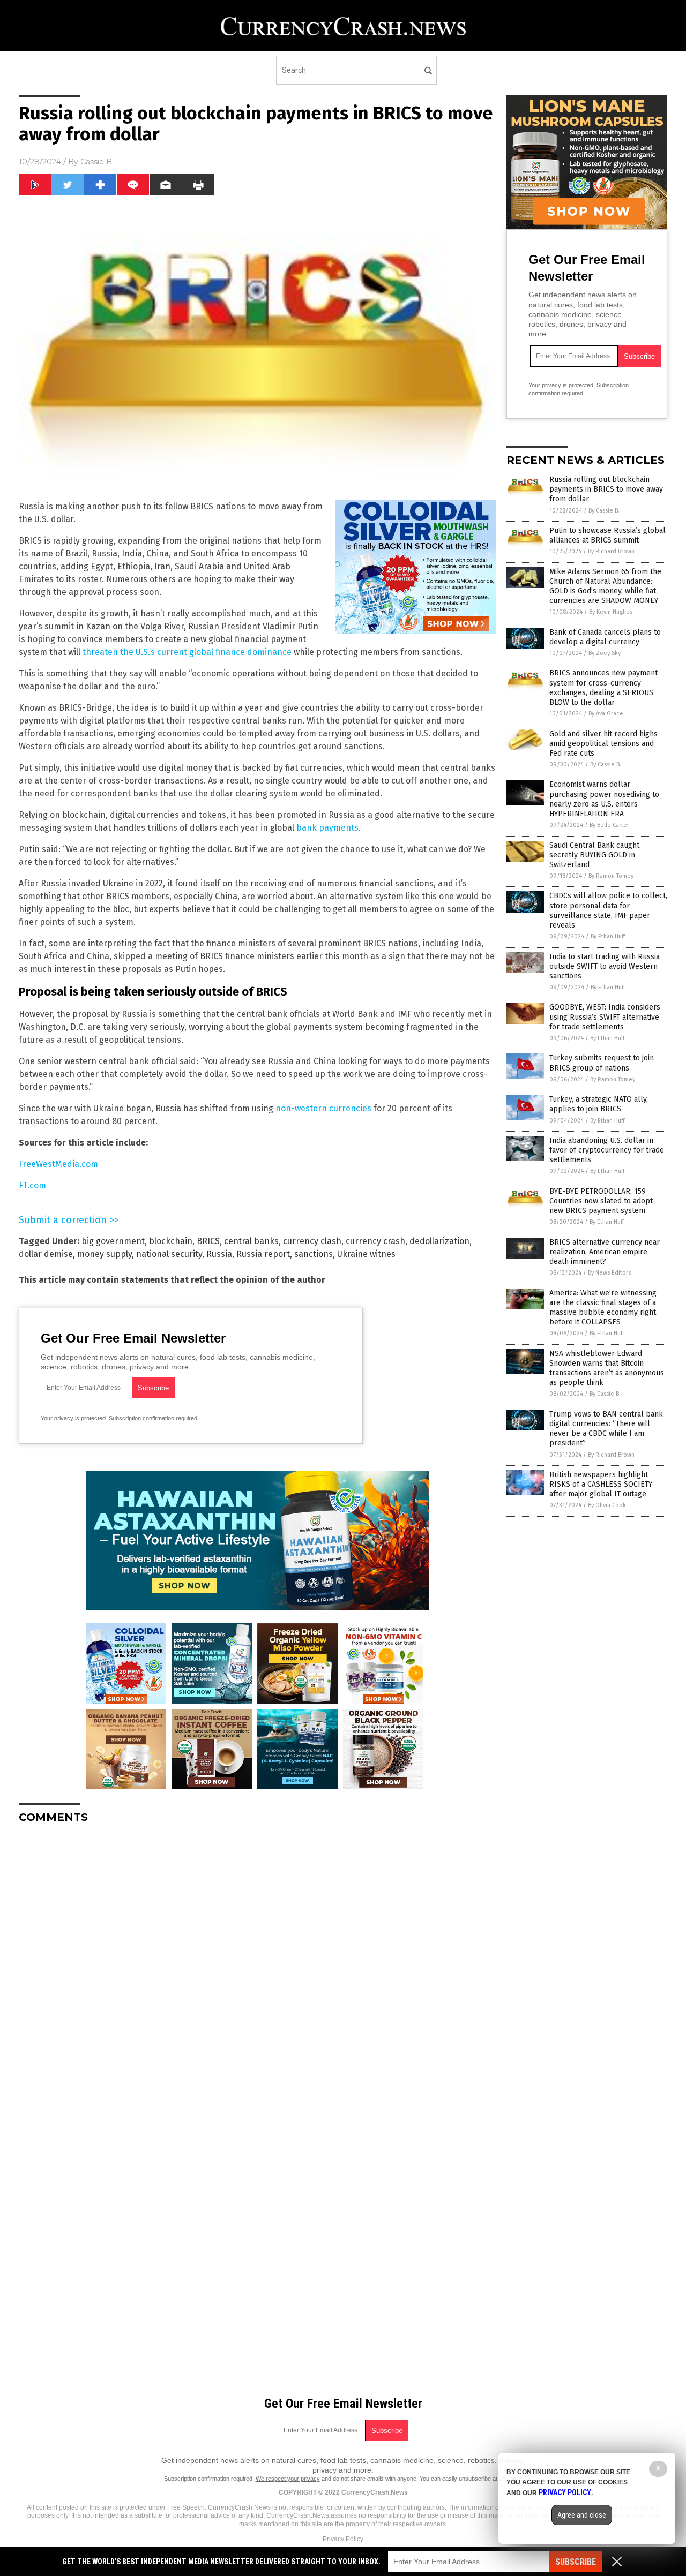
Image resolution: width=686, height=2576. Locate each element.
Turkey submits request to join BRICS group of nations (602, 1063)
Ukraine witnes (366, 1254)
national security (169, 1254)
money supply (105, 1254)
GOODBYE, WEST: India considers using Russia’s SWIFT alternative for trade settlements (605, 1017)
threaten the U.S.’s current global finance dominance (187, 652)
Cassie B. (97, 162)
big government (113, 1241)
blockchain (171, 1241)
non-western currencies (323, 1108)
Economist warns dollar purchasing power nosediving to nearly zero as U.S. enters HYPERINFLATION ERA (604, 799)
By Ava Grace (606, 714)
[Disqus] (257, 1966)
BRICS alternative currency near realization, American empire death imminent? (605, 1252)
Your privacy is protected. (74, 1418)
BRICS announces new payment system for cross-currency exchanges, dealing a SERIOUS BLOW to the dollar (603, 688)
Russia (219, 1254)
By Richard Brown (611, 551)
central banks (251, 1241)
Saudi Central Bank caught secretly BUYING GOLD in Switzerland (594, 855)
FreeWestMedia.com (58, 1164)
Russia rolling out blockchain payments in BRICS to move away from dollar (606, 489)
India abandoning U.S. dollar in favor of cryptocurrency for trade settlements (607, 1150)
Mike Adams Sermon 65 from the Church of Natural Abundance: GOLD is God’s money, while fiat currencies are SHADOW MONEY (605, 586)
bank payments (327, 828)
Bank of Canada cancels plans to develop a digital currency (605, 637)
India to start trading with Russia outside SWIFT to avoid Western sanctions (605, 966)
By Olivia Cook (607, 1505)
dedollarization (439, 1241)
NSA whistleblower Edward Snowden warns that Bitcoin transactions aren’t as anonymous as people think (607, 1368)
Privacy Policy (343, 2539)
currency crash (375, 1241)
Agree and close (582, 2515)
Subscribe (576, 2562)
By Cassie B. (604, 511)
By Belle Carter (609, 825)
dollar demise (46, 1254)
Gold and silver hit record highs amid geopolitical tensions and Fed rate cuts (603, 744)
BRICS (208, 1241)
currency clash (312, 1241)
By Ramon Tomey (611, 876)
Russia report (263, 1254)
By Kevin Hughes (611, 612)
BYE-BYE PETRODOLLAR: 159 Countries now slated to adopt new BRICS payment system (601, 1201)
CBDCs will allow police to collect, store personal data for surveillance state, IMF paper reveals (608, 910)
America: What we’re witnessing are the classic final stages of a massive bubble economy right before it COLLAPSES (603, 1308)
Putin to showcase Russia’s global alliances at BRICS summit (607, 535)
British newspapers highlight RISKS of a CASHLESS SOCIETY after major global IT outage (601, 1484)
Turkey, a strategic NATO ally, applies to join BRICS (599, 1104)
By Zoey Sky (605, 653)
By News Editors (609, 1273)
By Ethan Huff (608, 936)
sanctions (314, 1254)
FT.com (32, 1185)
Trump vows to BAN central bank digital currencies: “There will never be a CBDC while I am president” (606, 1429)
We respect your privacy (288, 2479)
